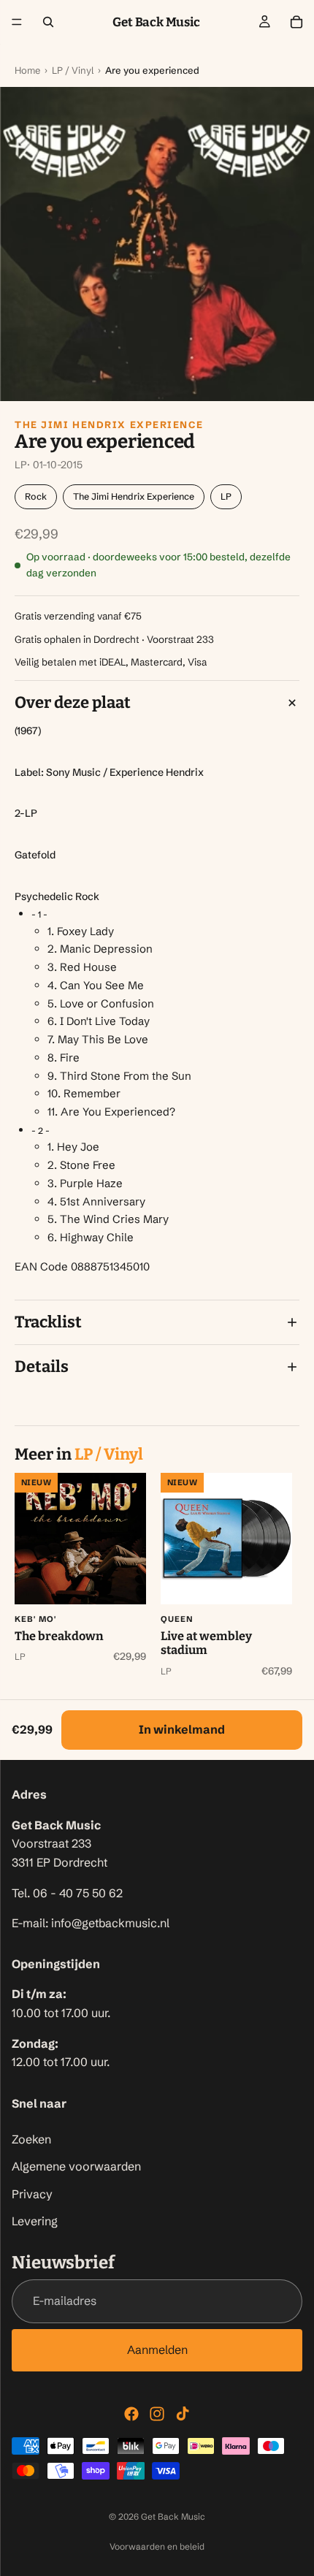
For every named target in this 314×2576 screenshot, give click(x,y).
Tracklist (48, 1322)
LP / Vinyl (73, 70)
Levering (35, 2221)
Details (42, 1367)
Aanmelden (157, 2350)
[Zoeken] (48, 22)
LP (226, 496)
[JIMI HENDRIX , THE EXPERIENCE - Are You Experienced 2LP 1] (157, 244)
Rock (36, 496)
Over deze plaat (73, 702)
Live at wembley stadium (206, 1643)
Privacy (32, 2194)
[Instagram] (157, 2414)
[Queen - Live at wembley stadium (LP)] (226, 1539)
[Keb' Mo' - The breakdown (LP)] (80, 1539)
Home (27, 70)
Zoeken (31, 2139)
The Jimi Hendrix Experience (109, 424)
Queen (177, 1619)
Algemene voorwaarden (76, 2166)
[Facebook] (131, 2414)
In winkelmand (182, 1729)
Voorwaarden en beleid (157, 2546)
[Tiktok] (183, 2414)
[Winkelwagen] (296, 22)
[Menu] (17, 22)
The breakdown (59, 1636)
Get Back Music (173, 2516)
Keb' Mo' (35, 1619)
